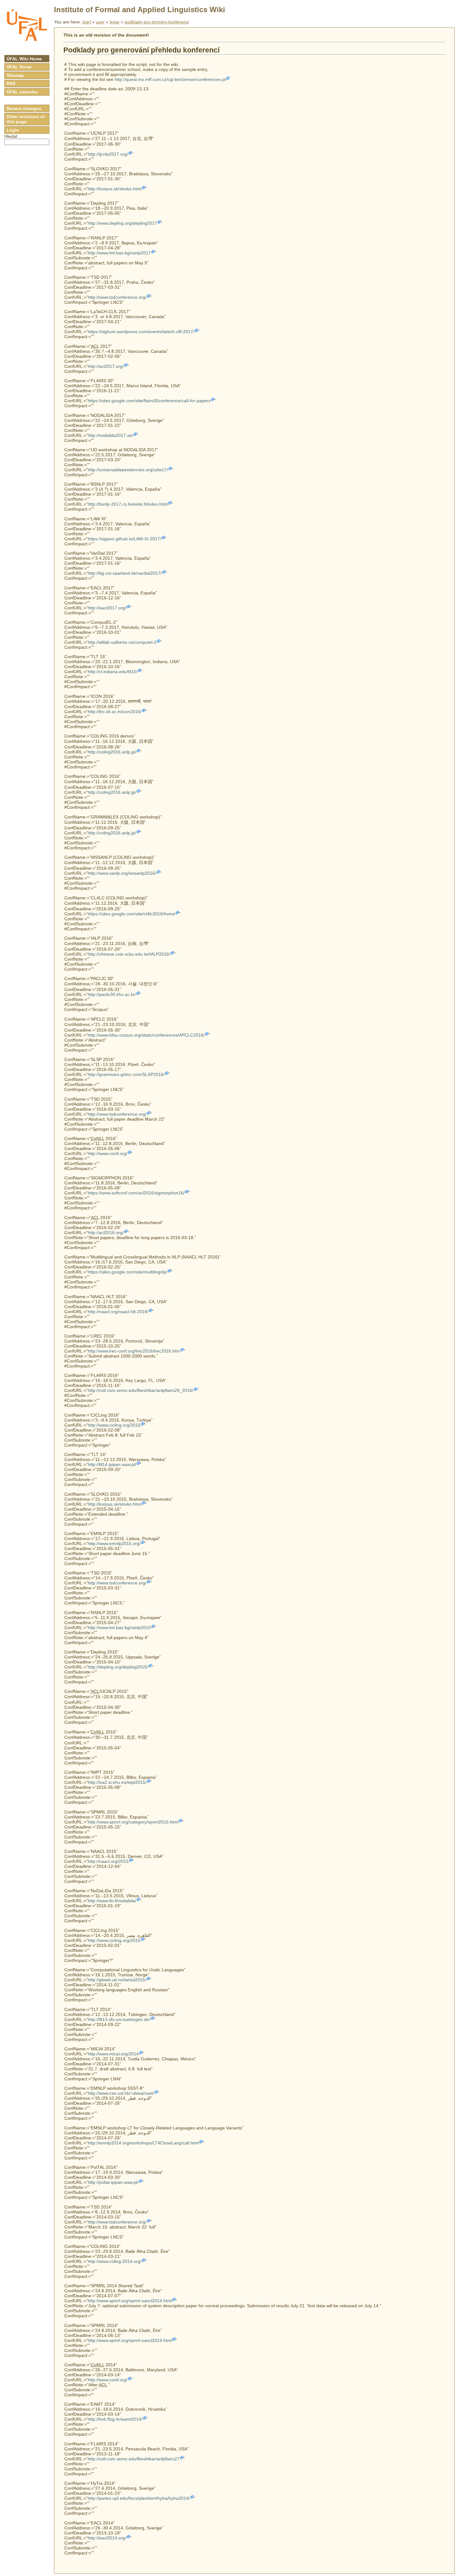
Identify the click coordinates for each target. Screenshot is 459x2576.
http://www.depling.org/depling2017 (122, 223)
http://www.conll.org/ (108, 1153)
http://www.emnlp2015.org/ (114, 1543)
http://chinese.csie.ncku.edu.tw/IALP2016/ (129, 954)
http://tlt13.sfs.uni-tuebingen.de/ (119, 2019)
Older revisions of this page (26, 119)
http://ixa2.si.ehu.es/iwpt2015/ (117, 1782)
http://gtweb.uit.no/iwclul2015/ (117, 1980)
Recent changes (24, 108)
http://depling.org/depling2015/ (118, 1667)
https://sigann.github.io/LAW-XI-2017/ (124, 539)
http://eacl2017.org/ (107, 608)
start (86, 22)
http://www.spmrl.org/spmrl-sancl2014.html (130, 2301)
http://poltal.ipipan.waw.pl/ (113, 2182)
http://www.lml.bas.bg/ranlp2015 (119, 1628)
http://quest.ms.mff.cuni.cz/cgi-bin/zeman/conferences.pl (170, 79)
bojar (115, 22)
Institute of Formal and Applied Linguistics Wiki (140, 10)
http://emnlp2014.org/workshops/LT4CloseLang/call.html (143, 2143)
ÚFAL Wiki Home (24, 59)
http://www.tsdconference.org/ (117, 297)
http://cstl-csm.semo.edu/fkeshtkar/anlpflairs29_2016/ (141, 1390)
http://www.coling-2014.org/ (115, 2261)
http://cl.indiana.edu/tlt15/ (113, 672)
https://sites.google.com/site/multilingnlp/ (128, 1272)
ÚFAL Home (19, 67)
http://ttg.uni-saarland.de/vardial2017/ (125, 573)
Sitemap (15, 75)
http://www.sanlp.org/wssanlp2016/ (122, 873)
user (100, 22)
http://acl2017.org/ (106, 366)
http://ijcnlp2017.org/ (108, 154)
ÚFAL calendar (22, 92)
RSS (11, 83)
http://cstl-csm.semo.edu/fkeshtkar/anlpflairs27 (134, 2459)
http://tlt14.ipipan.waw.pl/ (112, 1464)
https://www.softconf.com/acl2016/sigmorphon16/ (136, 1193)
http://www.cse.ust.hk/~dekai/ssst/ (121, 2093)
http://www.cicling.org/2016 (114, 1425)
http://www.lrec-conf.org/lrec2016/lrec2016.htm (134, 1351)
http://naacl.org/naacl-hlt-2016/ (118, 1312)
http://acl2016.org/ (106, 1233)
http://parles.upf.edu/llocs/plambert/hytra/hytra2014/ (139, 2498)
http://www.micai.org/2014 (113, 2054)
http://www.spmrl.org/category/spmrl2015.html (133, 1822)
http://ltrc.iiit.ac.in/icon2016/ (115, 712)
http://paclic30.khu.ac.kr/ (112, 994)
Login (13, 130)
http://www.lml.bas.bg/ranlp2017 (119, 253)
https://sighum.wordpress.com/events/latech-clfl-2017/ (141, 332)
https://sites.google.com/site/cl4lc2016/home (131, 914)
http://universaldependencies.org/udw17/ (128, 470)
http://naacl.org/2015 (108, 1861)
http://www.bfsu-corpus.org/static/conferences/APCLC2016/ (146, 1035)
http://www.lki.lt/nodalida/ (112, 1901)
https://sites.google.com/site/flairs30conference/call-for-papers (149, 401)
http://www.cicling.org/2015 (114, 1940)
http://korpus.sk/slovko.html (115, 189)
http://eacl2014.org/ (107, 2538)
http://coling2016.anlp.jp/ (112, 752)
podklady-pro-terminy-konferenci (157, 22)
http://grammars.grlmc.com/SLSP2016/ (126, 1074)
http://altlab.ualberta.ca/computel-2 (122, 642)
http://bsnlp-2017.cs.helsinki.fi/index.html (128, 504)
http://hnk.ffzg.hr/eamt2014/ (115, 2419)
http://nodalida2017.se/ (110, 435)
